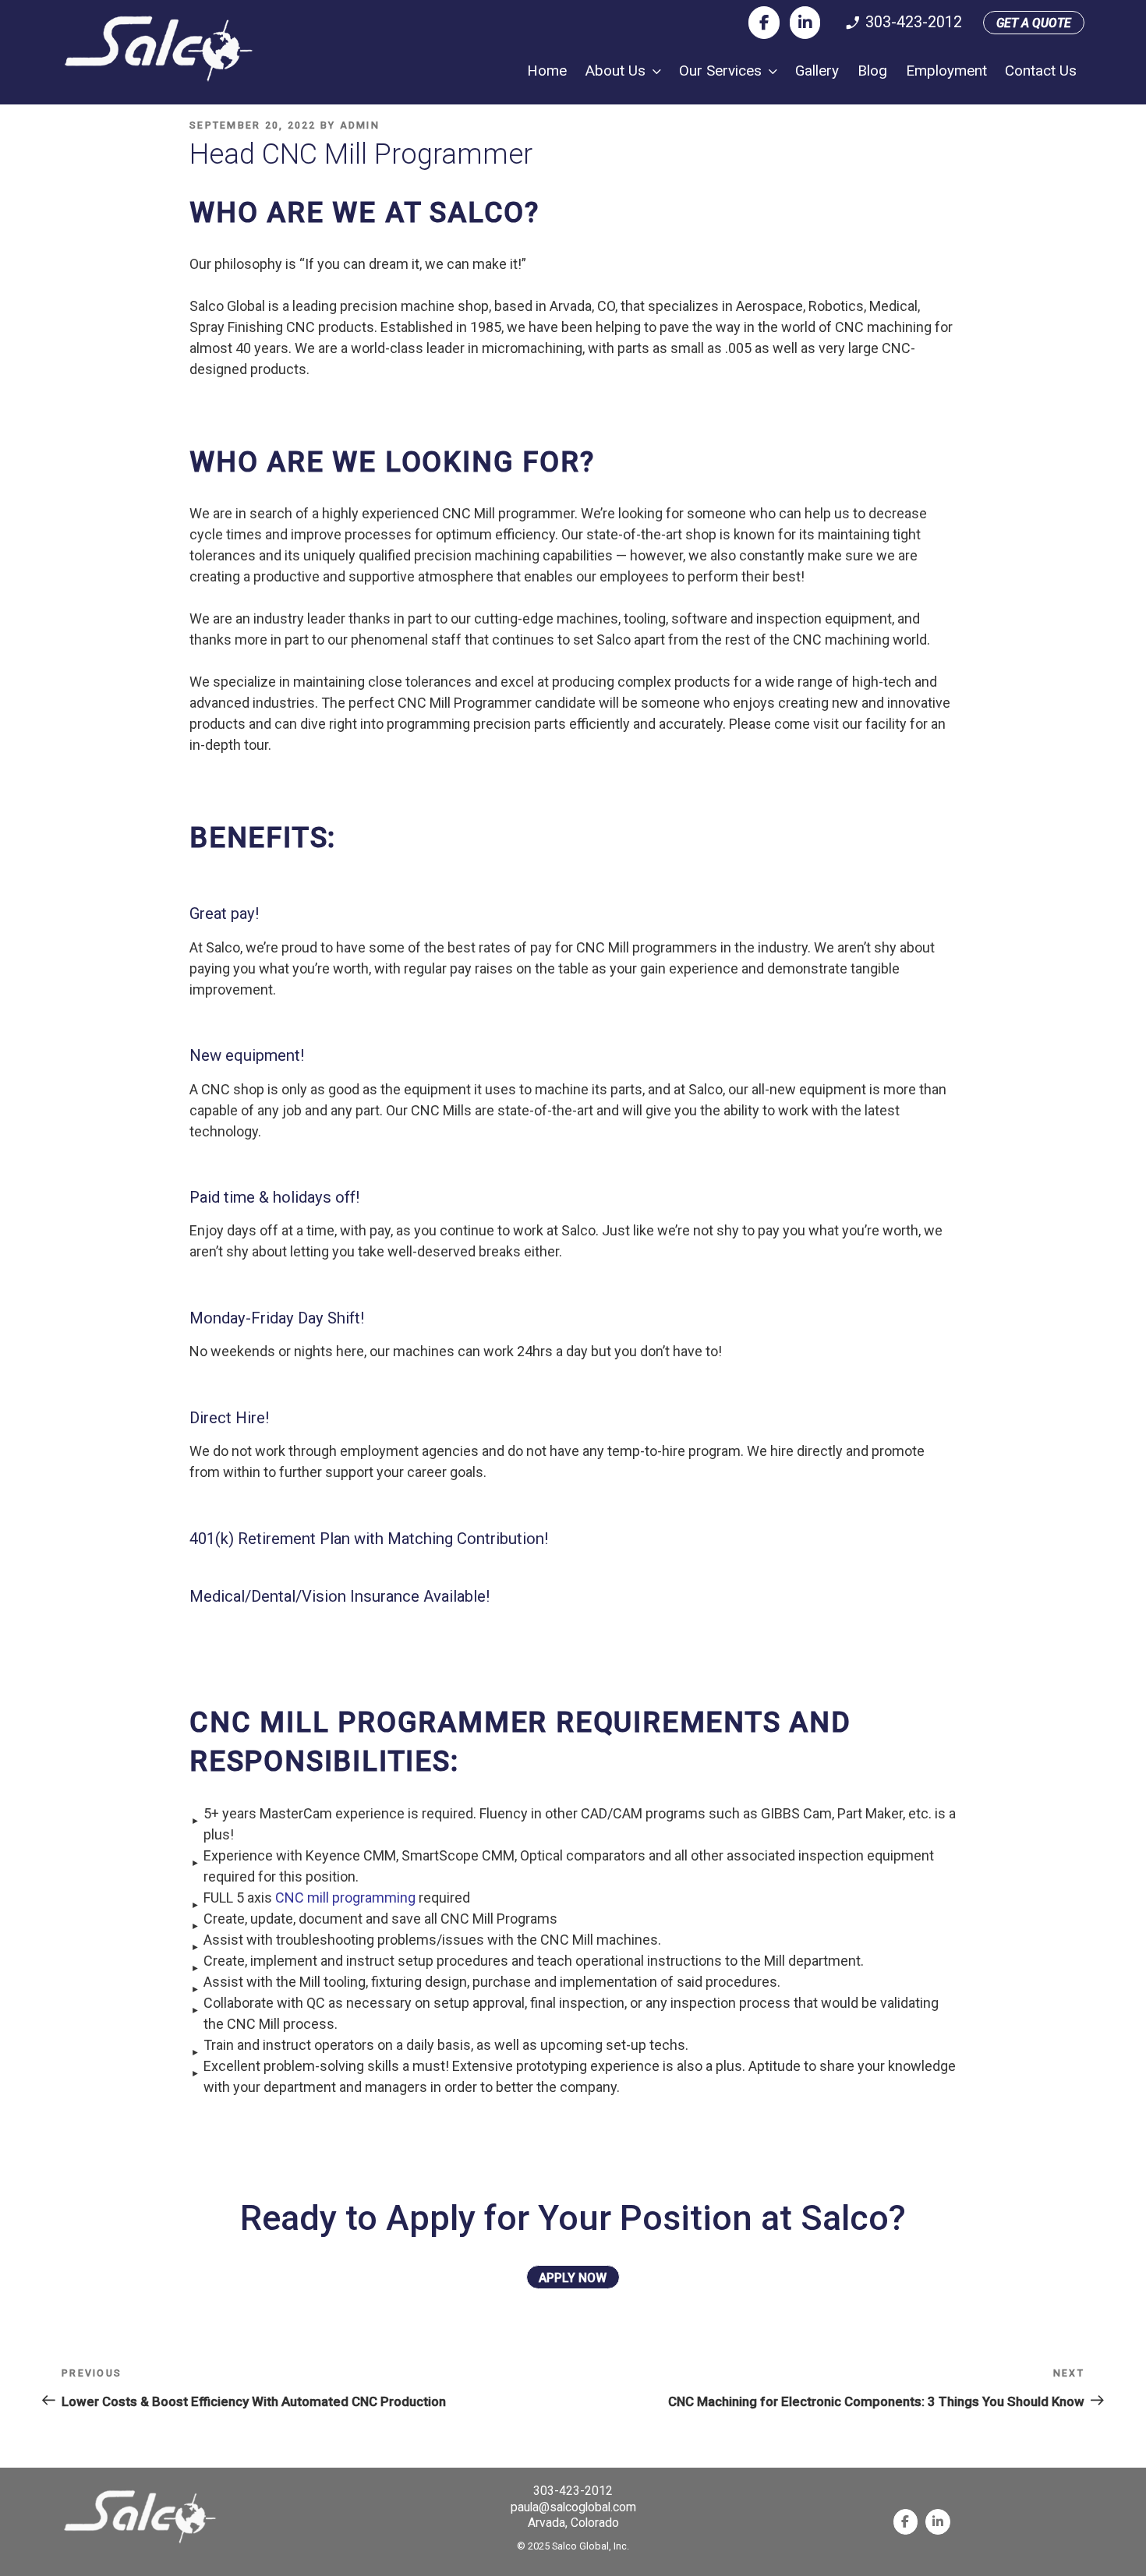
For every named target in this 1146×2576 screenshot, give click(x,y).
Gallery (817, 71)
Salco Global (159, 49)
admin (360, 125)
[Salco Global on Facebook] (764, 23)
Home (547, 71)
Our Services (720, 71)
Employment (946, 71)
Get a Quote (1034, 23)
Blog (872, 71)
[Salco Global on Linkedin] (805, 23)
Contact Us (1041, 71)
